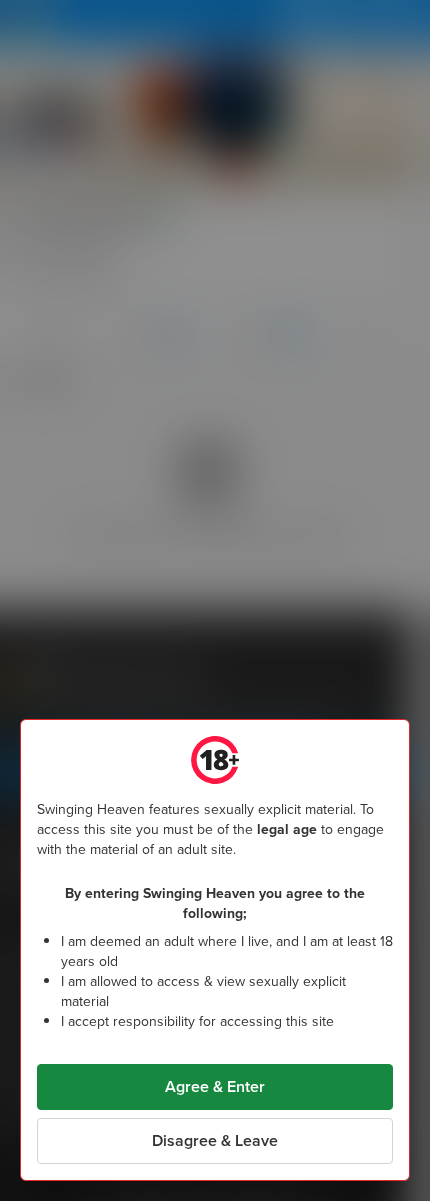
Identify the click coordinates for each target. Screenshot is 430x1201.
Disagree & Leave (215, 1140)
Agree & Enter (215, 1086)
